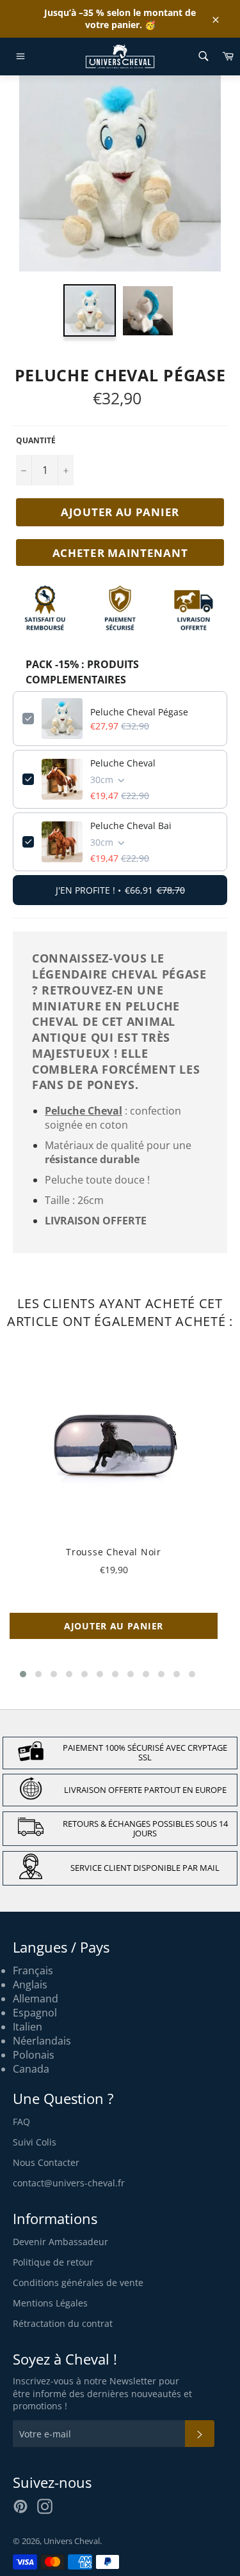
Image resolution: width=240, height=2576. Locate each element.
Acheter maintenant (120, 553)
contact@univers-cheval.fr (69, 2183)
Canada (31, 2069)
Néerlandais (42, 2041)
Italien (28, 2027)
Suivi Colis (35, 2142)
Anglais (30, 1985)
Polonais (34, 2055)
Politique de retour (53, 2262)
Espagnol (35, 2013)
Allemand (36, 1999)
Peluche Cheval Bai (131, 826)
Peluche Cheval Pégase (139, 712)
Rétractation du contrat (63, 2323)
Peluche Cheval (123, 763)
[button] (23, 1674)
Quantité (36, 441)
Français (33, 1970)
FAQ (21, 2122)
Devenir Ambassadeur (60, 2242)
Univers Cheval (72, 2541)
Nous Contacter (46, 2162)
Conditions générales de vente (78, 2283)
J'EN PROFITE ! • (120, 890)
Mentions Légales (50, 2303)
